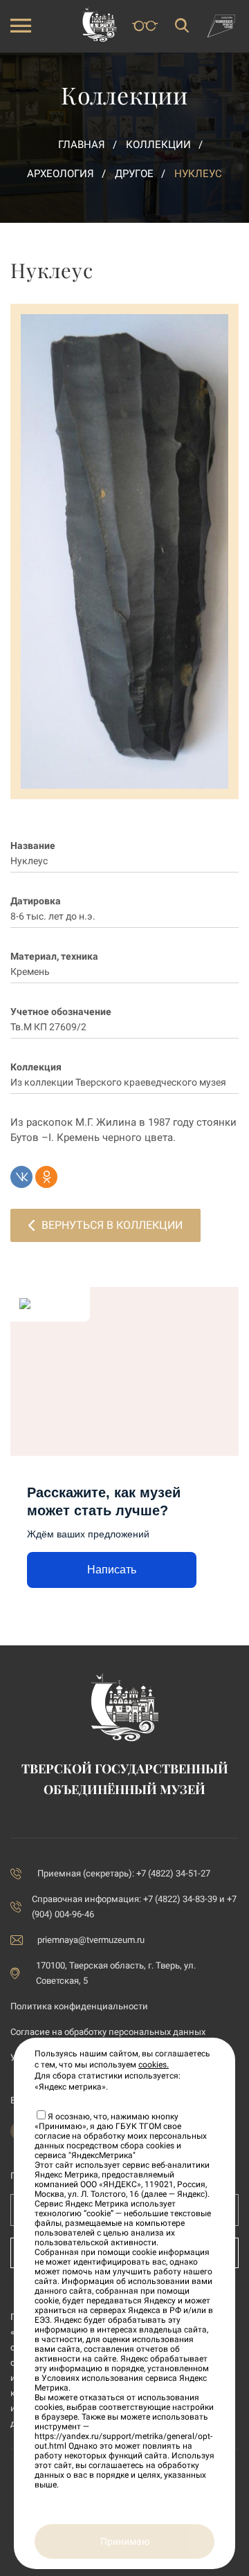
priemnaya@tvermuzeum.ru (91, 1940)
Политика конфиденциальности (79, 2006)
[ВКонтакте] (21, 1177)
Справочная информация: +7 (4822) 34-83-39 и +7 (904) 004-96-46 (134, 1907)
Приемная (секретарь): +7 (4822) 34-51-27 (124, 1873)
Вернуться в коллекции (112, 1225)
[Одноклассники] (46, 1177)
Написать (112, 1570)
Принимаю (125, 2541)
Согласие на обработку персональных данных (108, 2032)
